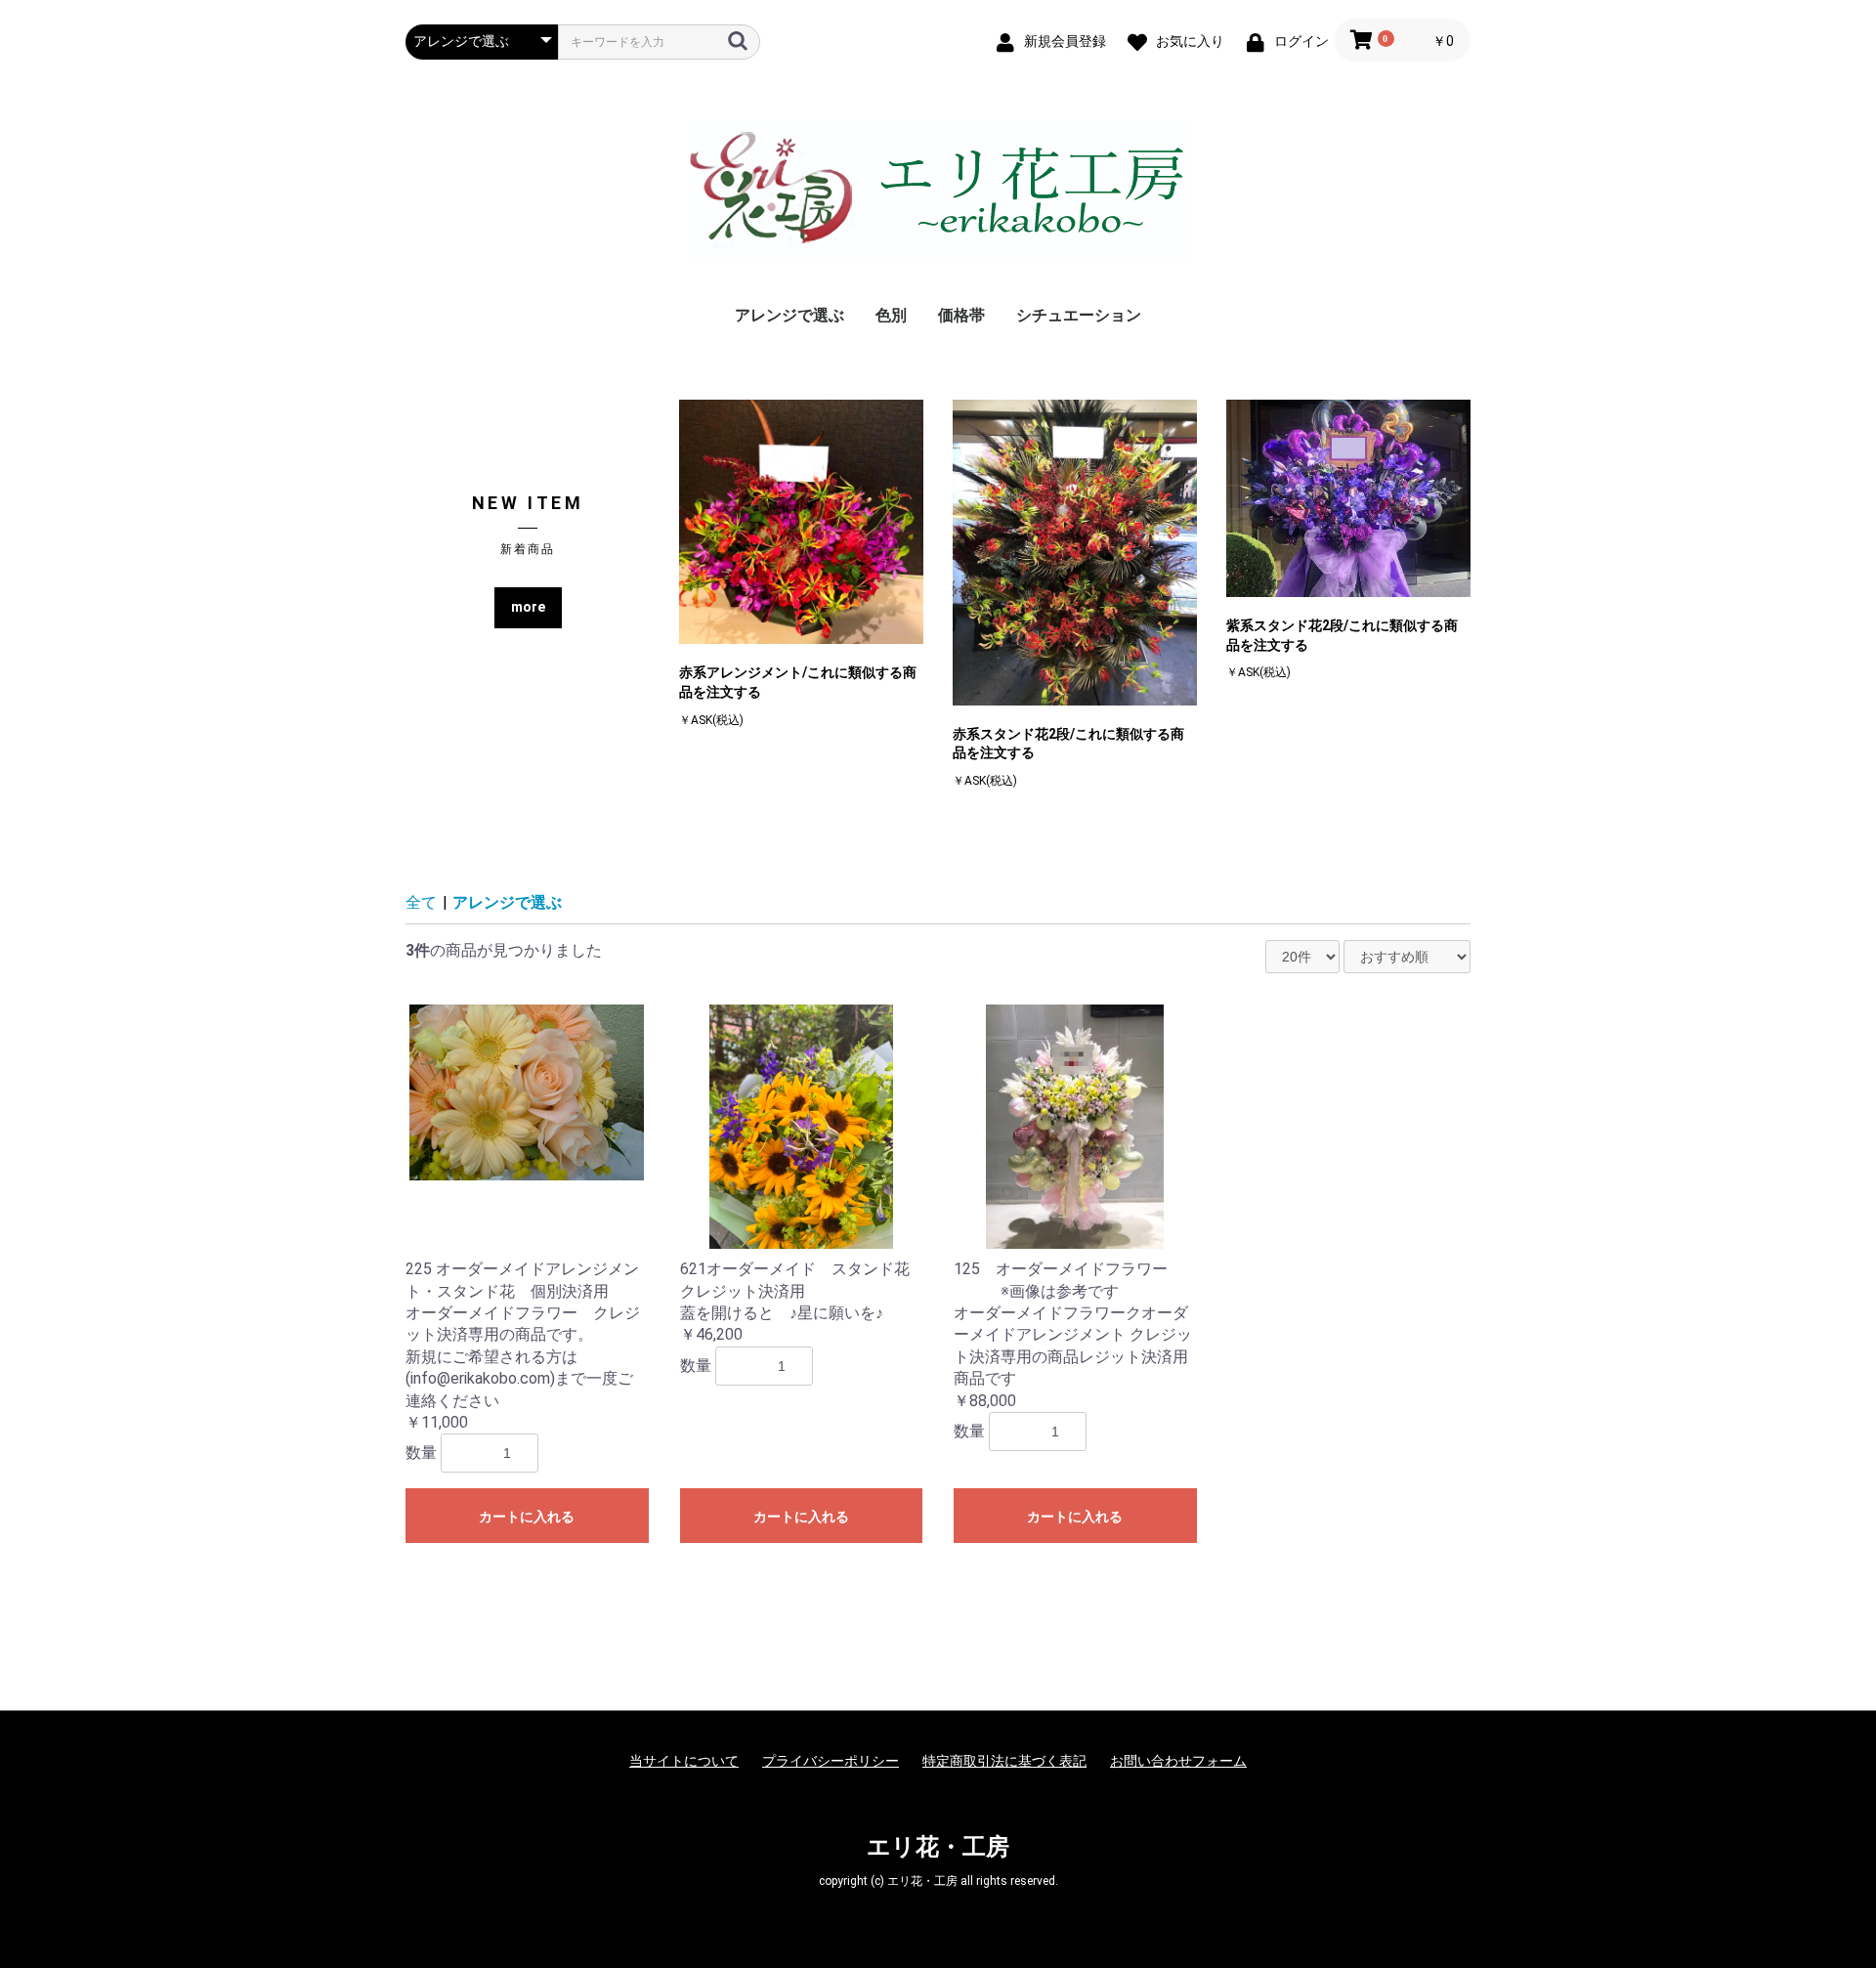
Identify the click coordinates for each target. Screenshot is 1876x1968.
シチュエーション (1079, 315)
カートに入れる (527, 1517)
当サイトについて (684, 1761)
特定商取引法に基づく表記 (1004, 1761)
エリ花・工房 (938, 1847)
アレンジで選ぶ (789, 315)
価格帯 (961, 315)
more (528, 607)
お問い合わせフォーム (1178, 1761)
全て (421, 902)
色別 (891, 315)
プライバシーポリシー (831, 1761)
